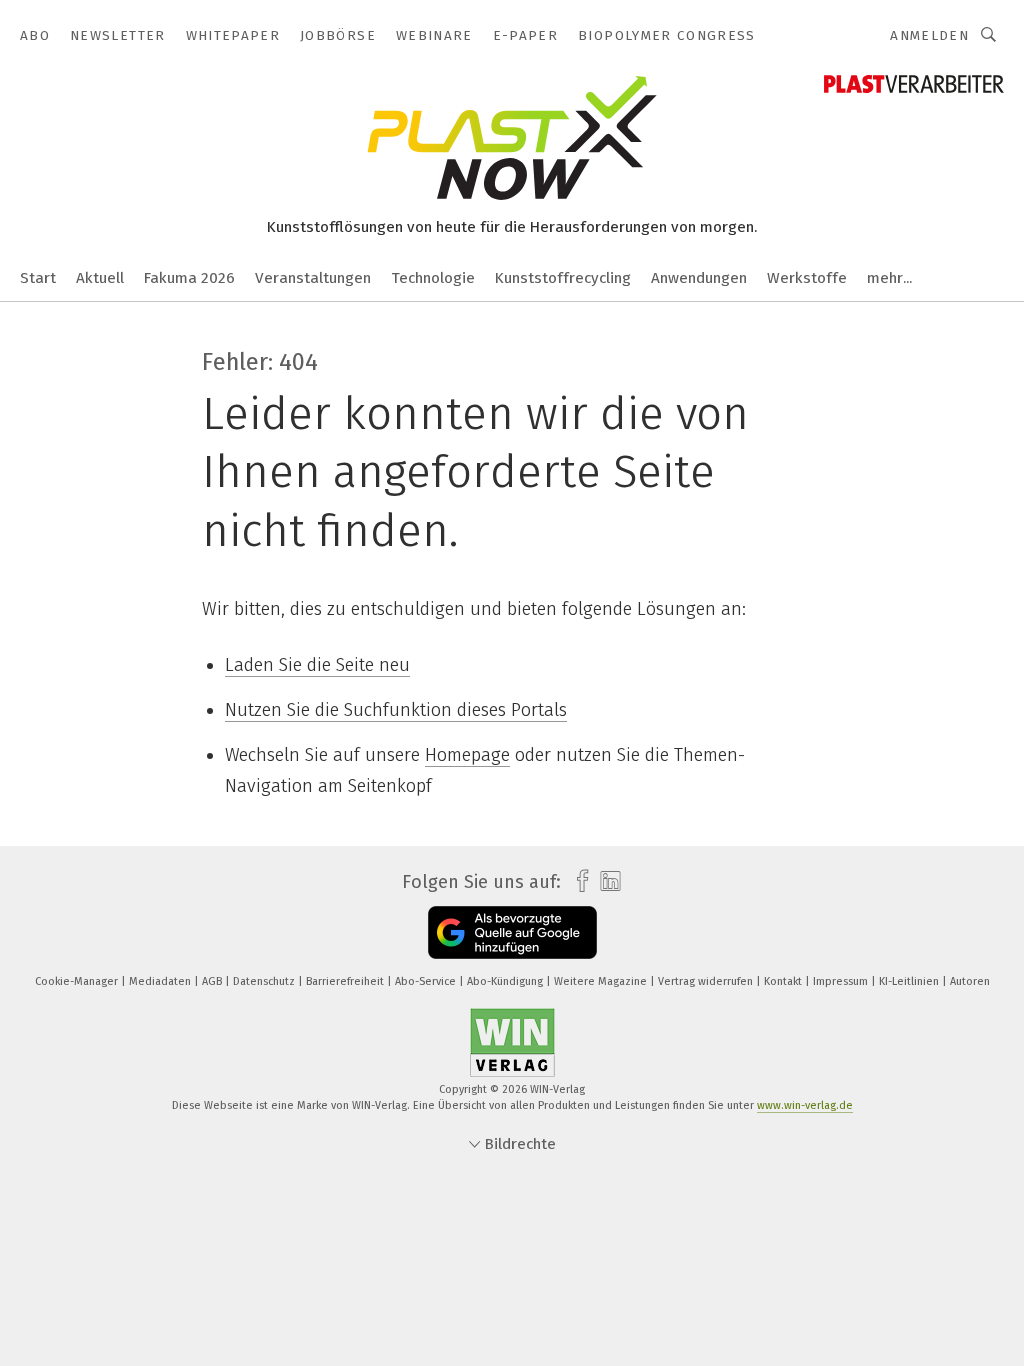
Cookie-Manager (78, 981)
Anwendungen (699, 278)
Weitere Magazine (602, 981)
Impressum (842, 981)
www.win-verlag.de (805, 1105)
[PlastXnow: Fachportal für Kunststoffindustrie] (38, 276)
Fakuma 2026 (189, 278)
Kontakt (784, 981)
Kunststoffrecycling (563, 278)
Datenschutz (265, 981)
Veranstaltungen (313, 278)
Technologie (433, 278)
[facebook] (577, 881)
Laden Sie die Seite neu (317, 665)
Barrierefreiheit (346, 981)
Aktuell (100, 278)
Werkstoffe (807, 278)
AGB (213, 981)
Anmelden (929, 35)
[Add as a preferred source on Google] (512, 932)
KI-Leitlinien (910, 981)
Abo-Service (427, 981)
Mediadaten (161, 981)
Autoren (970, 981)
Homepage (467, 755)
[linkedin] (605, 882)
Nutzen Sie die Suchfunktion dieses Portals (396, 710)
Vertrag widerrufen (707, 981)
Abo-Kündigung (506, 981)
